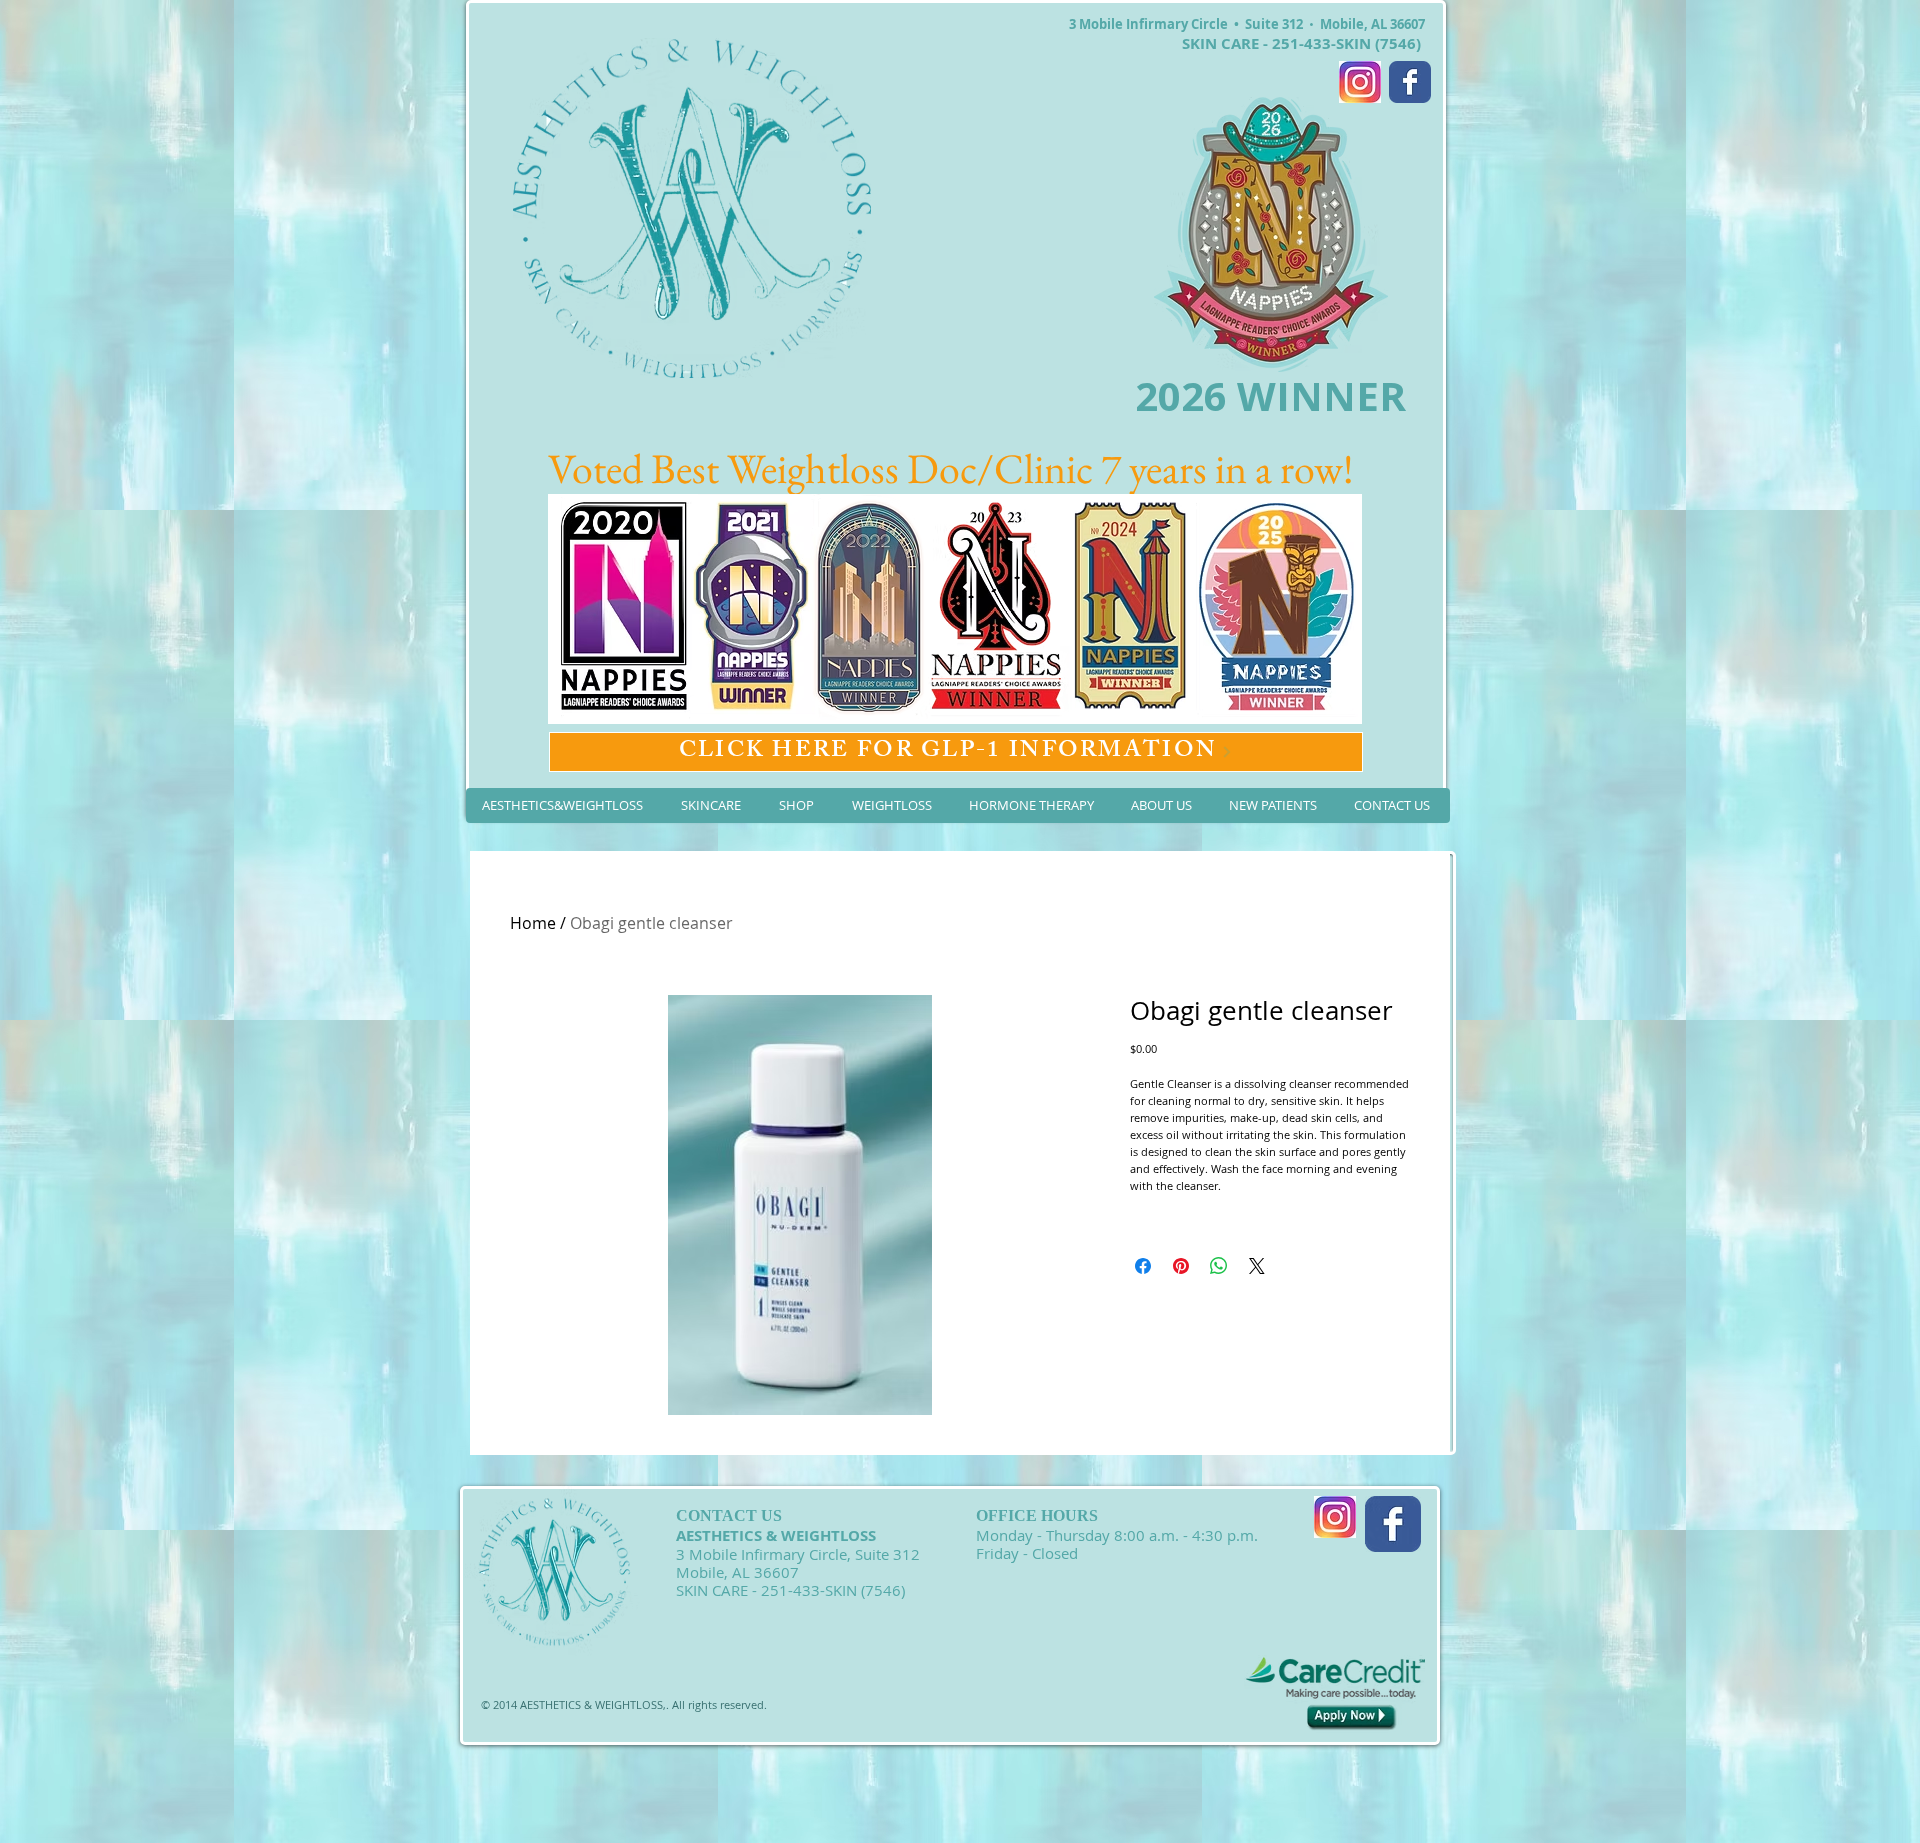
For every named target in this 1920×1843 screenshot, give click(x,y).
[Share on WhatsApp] (1219, 1266)
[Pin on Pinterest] (1181, 1266)
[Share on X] (1257, 1266)
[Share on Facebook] (1143, 1266)
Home (533, 923)
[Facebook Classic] (1410, 82)
